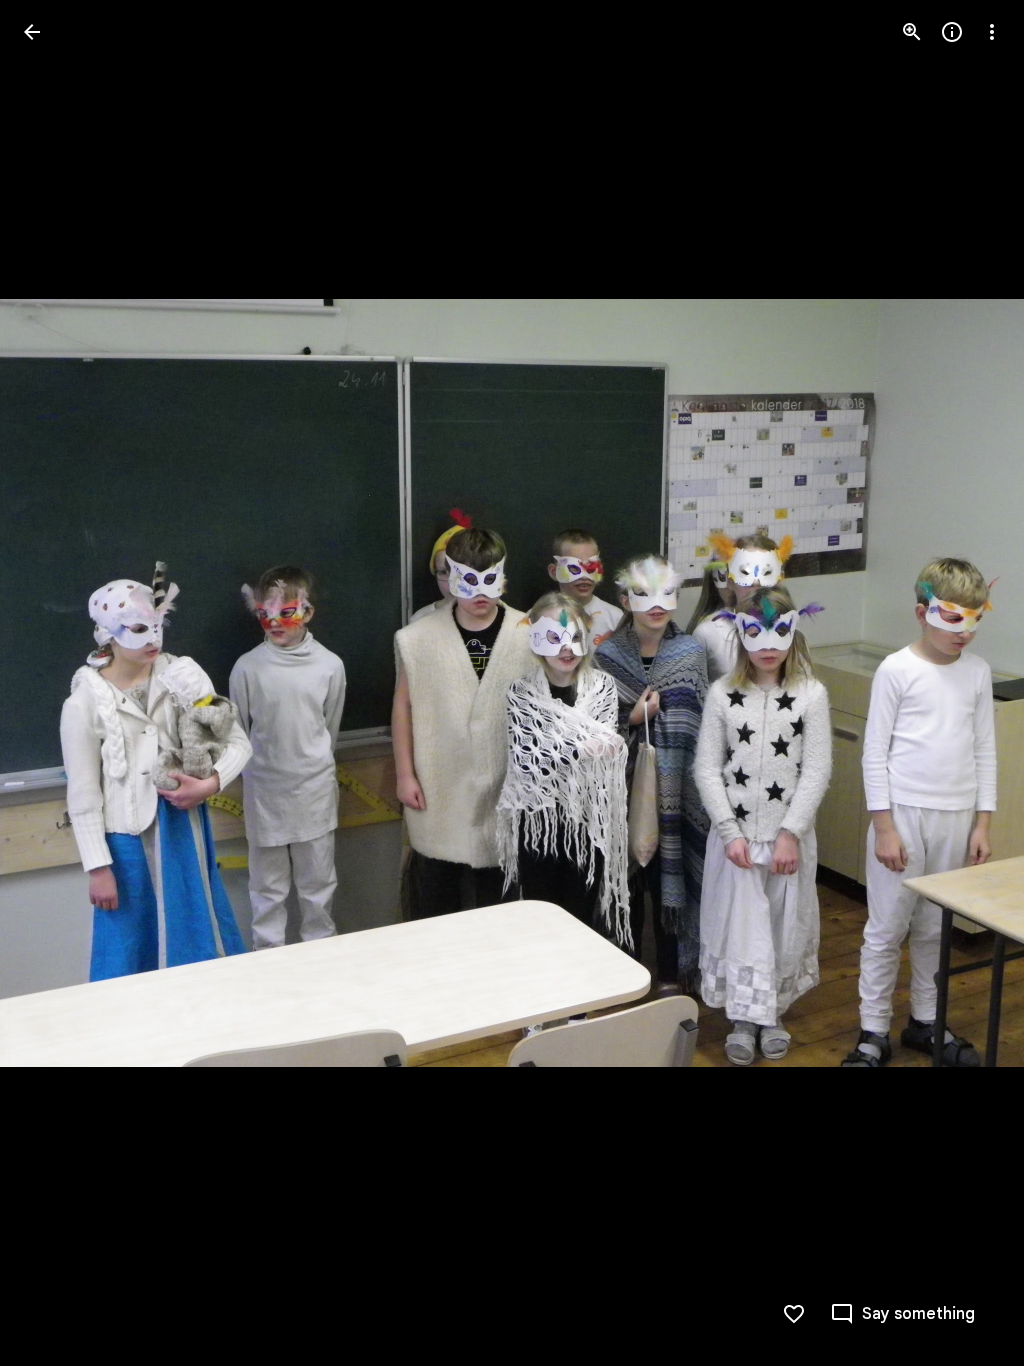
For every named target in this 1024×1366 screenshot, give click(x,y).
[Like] (794, 1314)
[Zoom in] (912, 32)
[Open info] (952, 32)
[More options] (992, 32)
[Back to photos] (32, 32)
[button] (56, 683)
